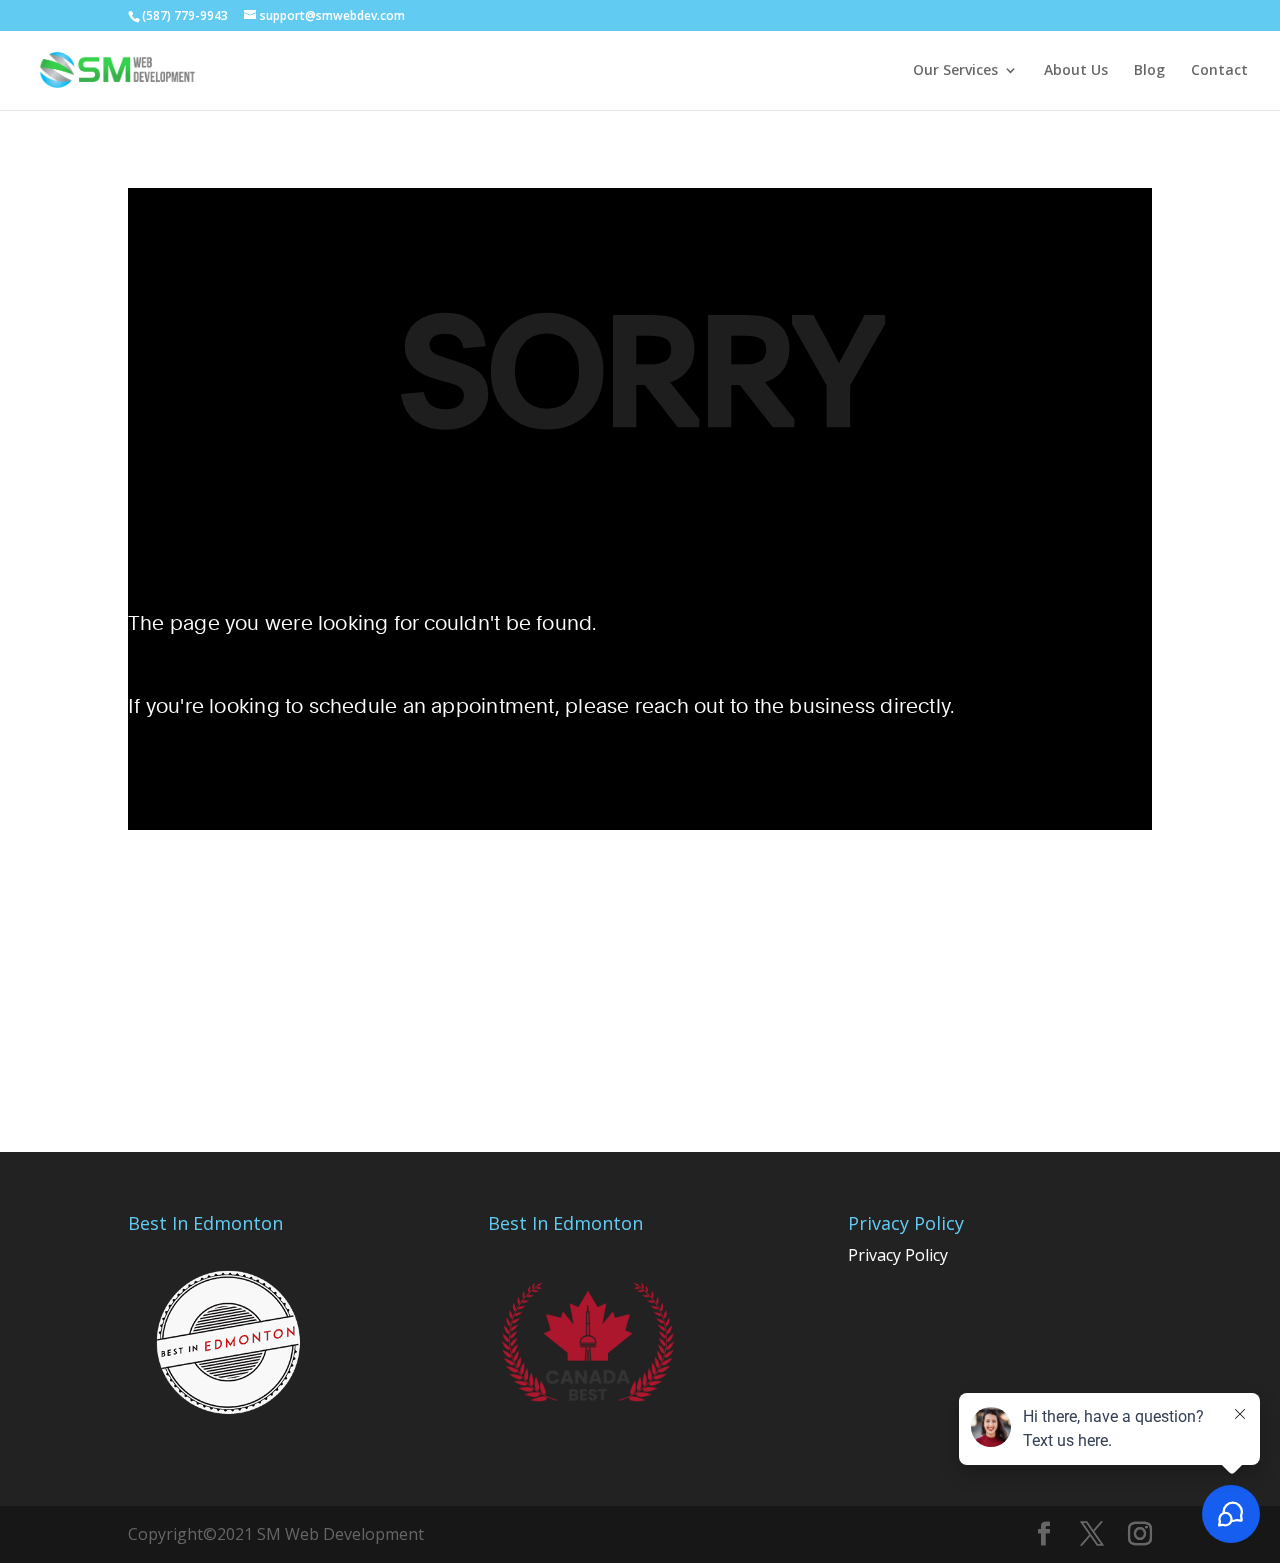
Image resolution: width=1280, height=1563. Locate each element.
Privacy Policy (898, 1255)
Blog (1149, 71)
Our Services (955, 71)
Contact (1219, 71)
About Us (1076, 71)
